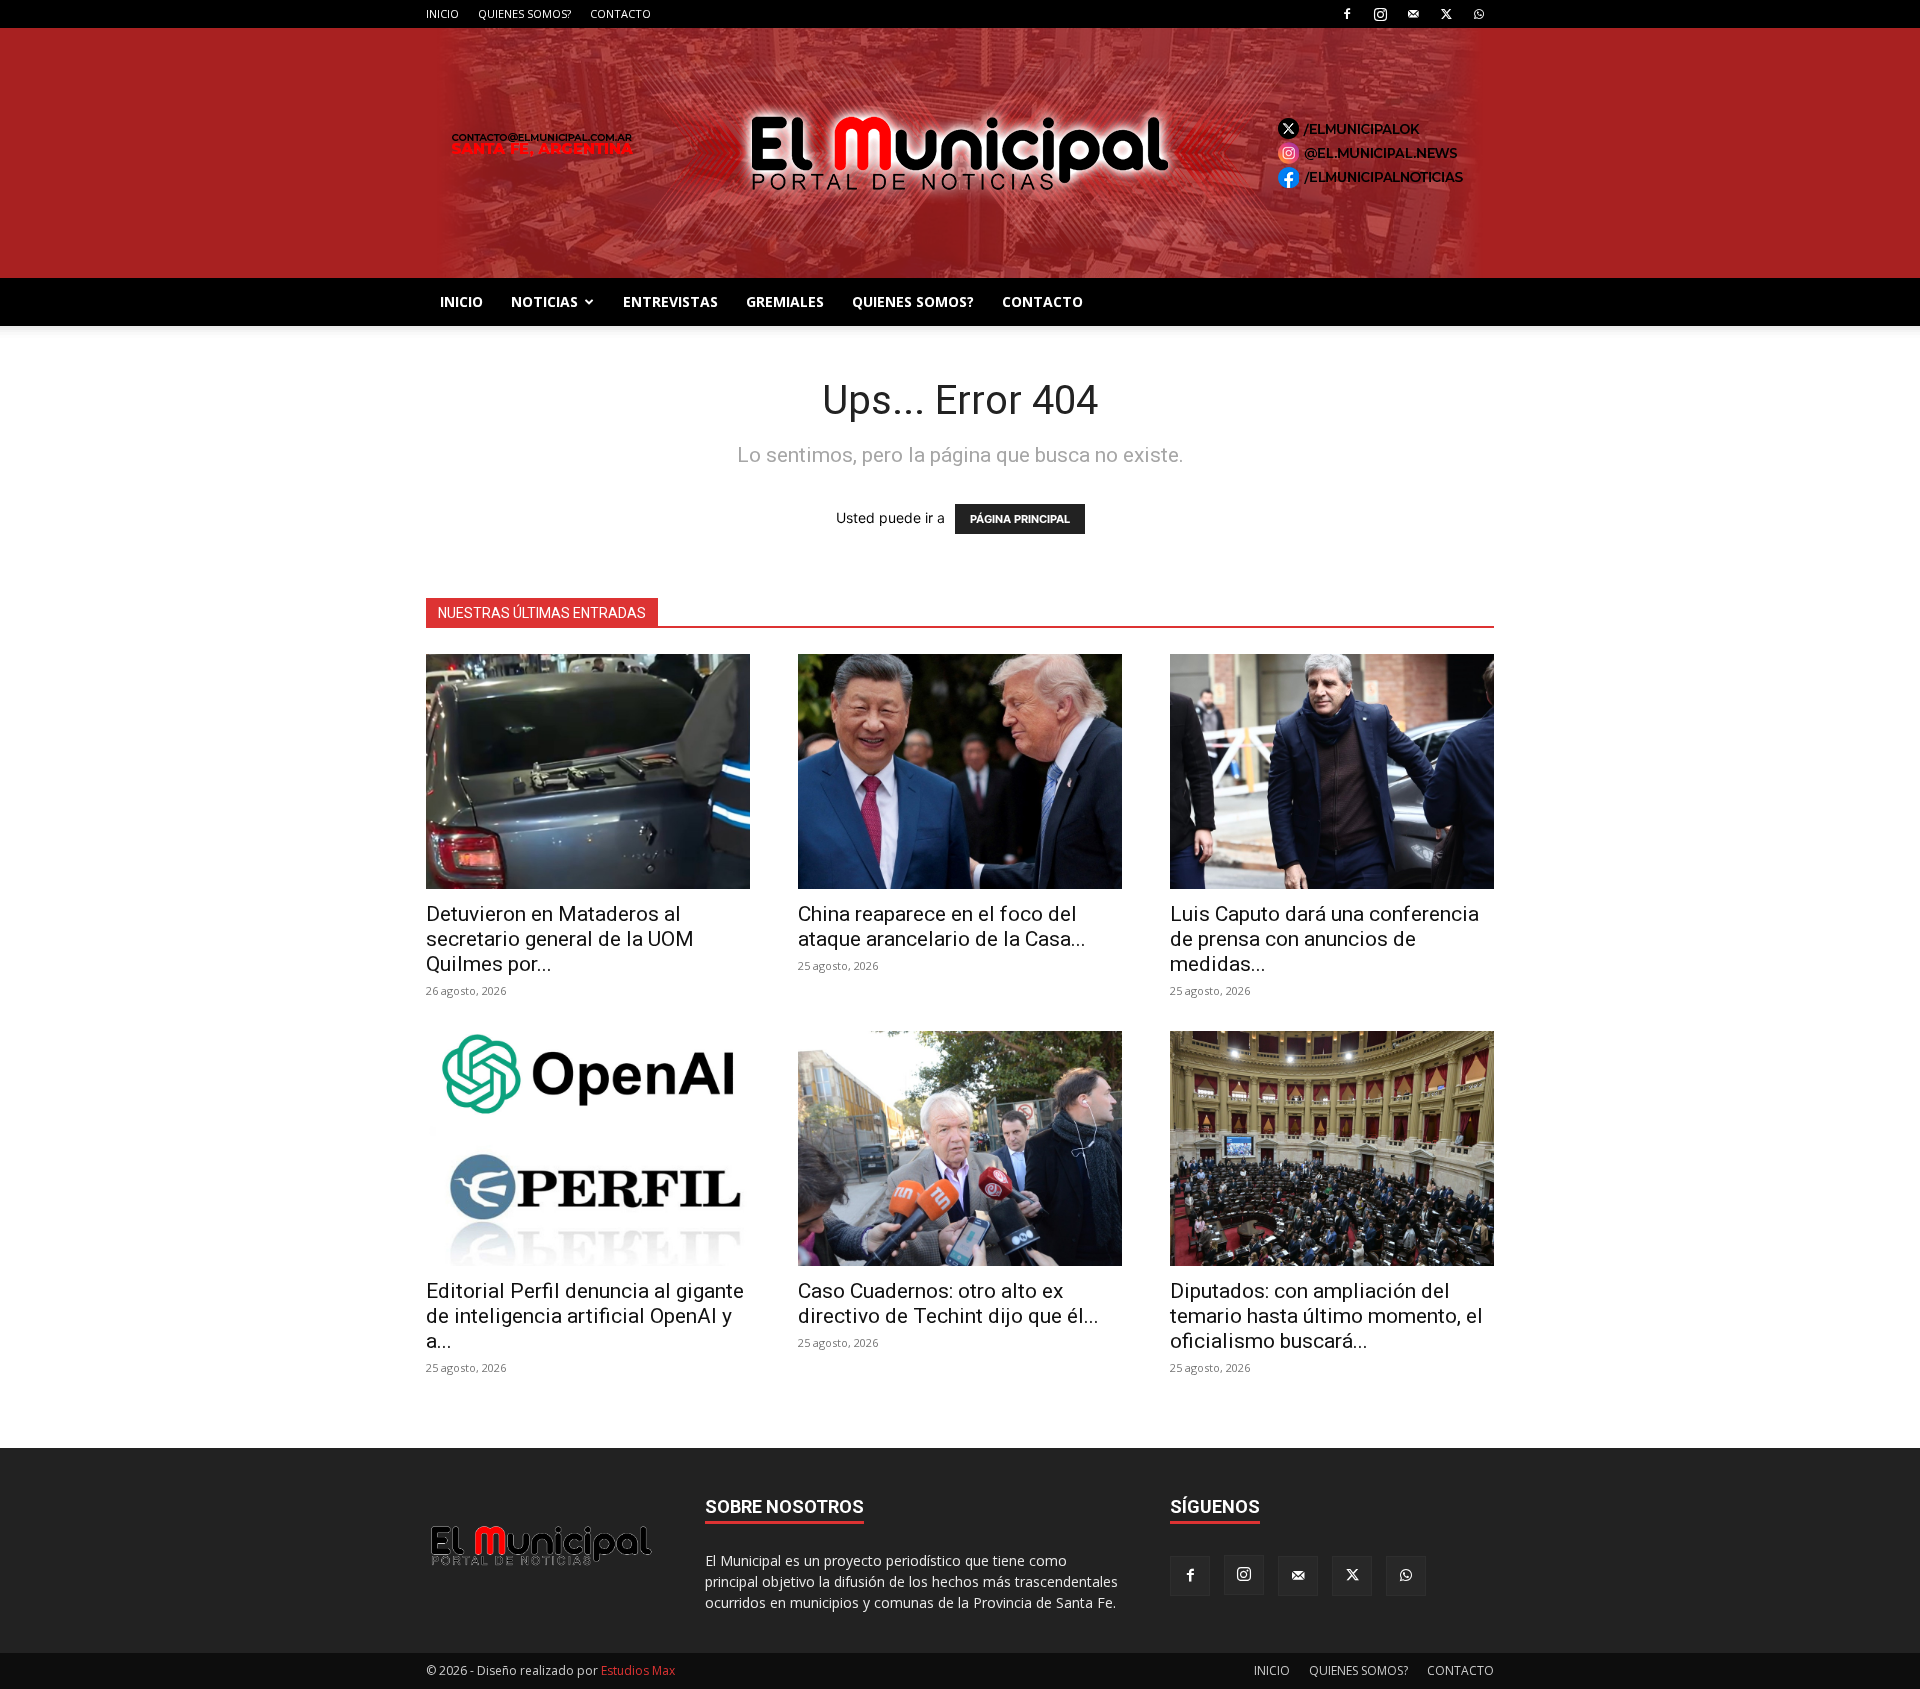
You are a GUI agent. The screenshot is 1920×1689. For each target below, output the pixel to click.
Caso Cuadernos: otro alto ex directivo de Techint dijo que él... (948, 1303)
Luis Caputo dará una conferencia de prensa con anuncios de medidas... (1324, 939)
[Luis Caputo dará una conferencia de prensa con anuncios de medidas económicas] (1332, 771)
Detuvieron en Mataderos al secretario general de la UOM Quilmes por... (560, 939)
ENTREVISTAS (670, 301)
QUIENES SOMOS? (524, 13)
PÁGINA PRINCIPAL (1020, 519)
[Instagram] (1380, 14)
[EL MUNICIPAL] (960, 153)
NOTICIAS (544, 301)
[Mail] (1413, 14)
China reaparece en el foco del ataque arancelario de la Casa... (942, 926)
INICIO (442, 13)
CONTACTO (620, 13)
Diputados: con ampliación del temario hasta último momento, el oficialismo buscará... (1326, 1316)
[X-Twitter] (1446, 14)
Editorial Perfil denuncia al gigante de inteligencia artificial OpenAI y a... (585, 1316)
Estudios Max (638, 1670)
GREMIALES (785, 301)
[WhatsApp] (1479, 14)
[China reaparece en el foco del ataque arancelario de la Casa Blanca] (960, 771)
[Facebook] (1347, 14)
